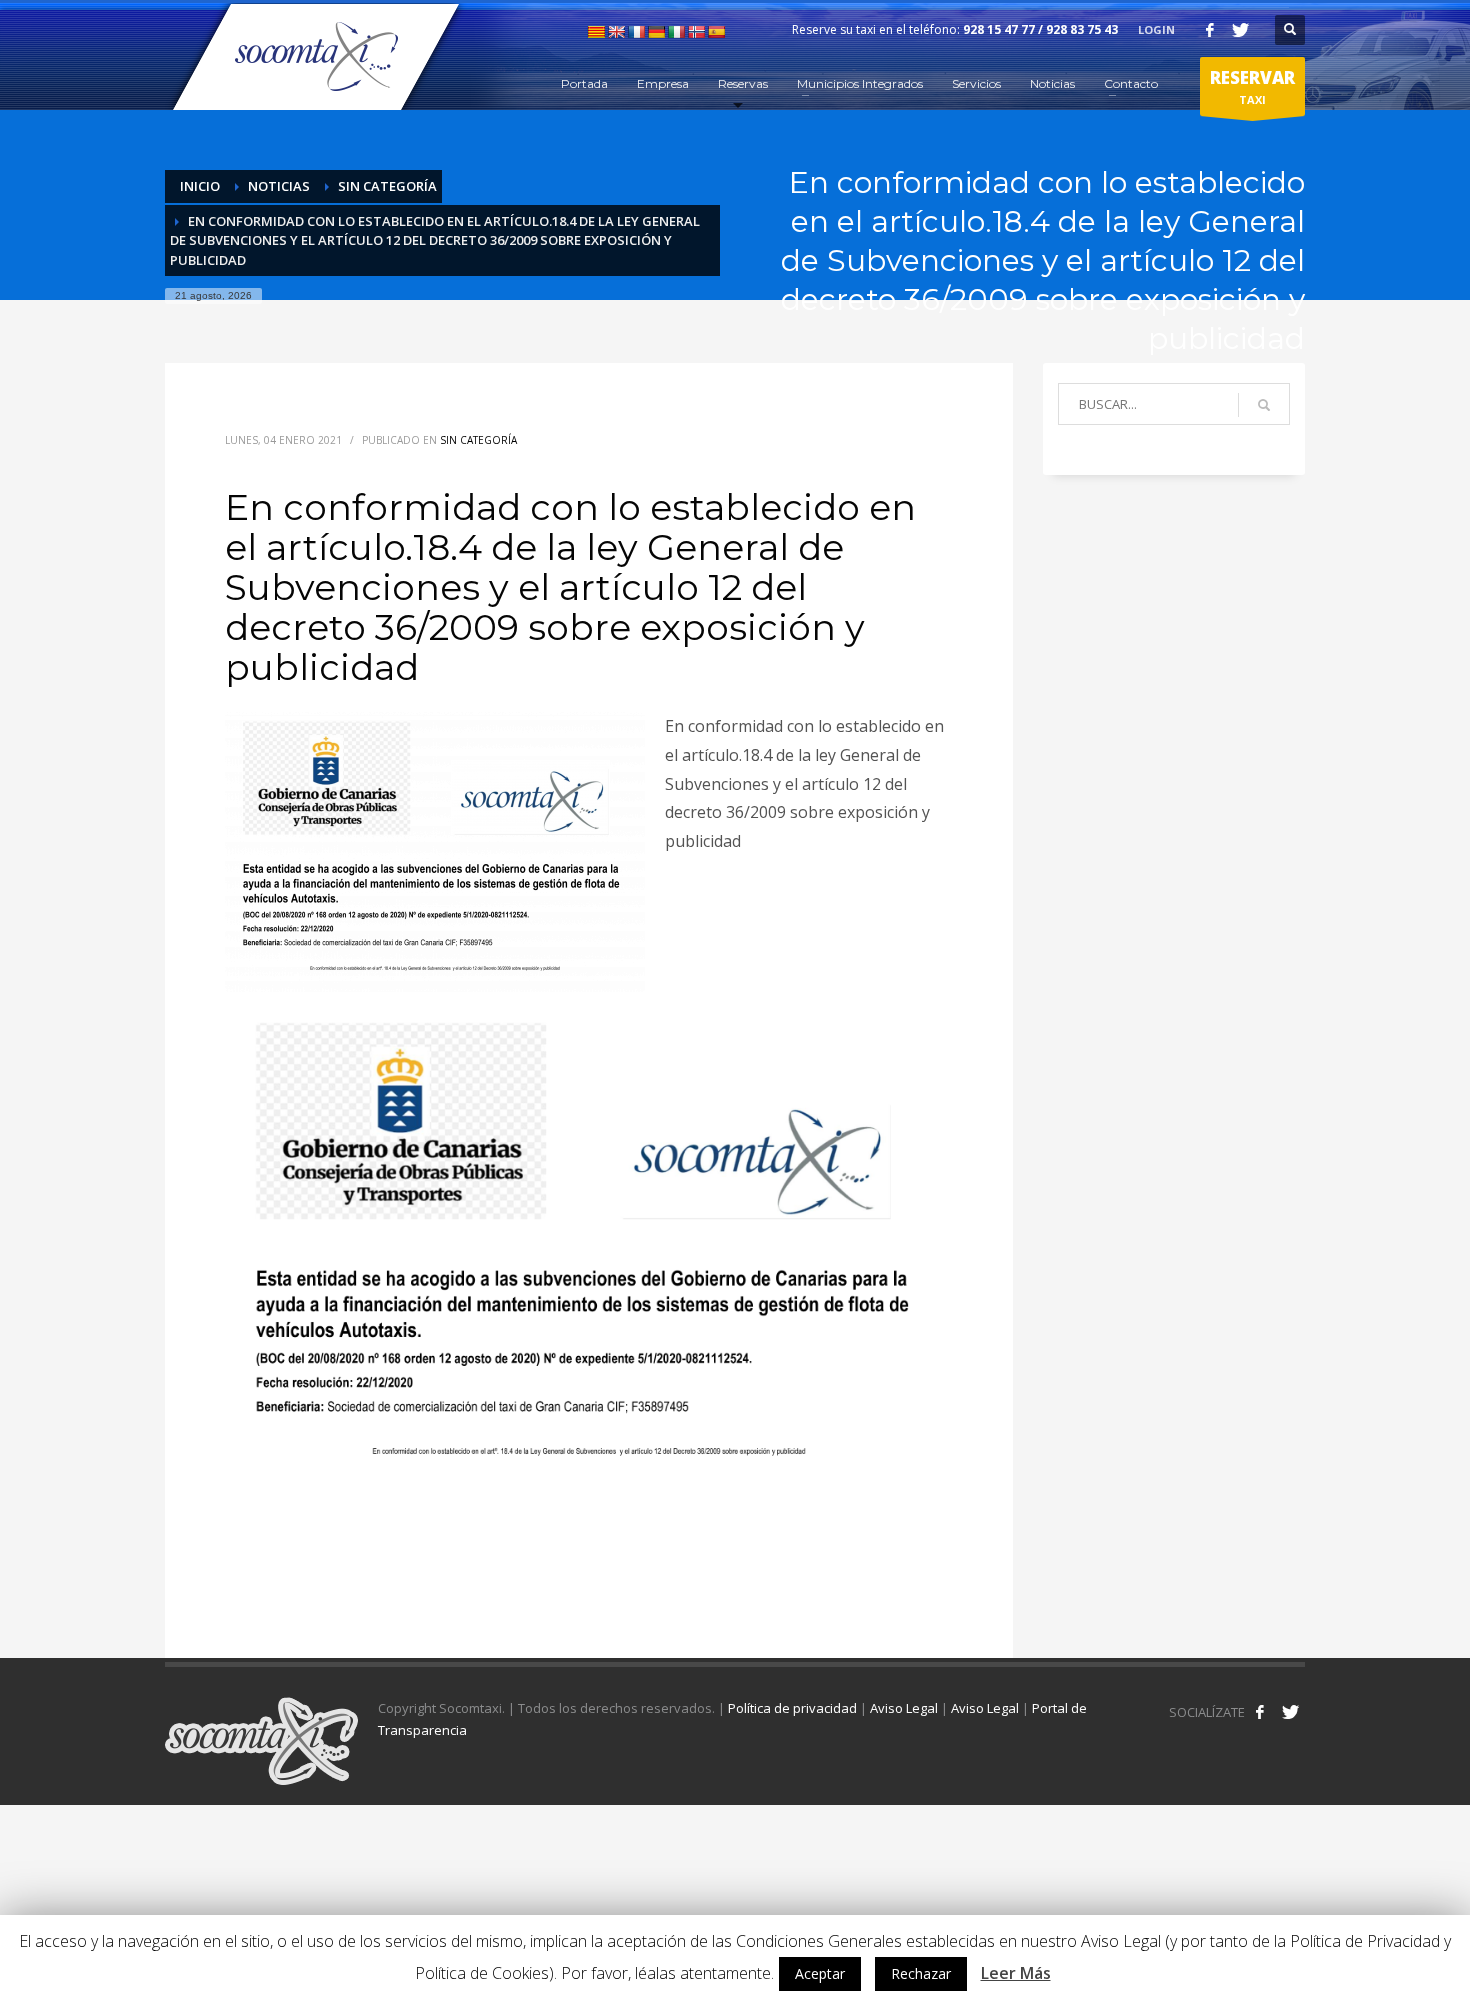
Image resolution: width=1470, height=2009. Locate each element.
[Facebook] (1210, 30)
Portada (584, 83)
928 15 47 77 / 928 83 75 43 (1040, 29)
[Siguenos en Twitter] (1290, 1712)
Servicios (976, 83)
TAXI (1252, 86)
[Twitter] (1240, 30)
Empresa (663, 83)
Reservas (743, 83)
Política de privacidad (792, 1708)
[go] (1264, 405)
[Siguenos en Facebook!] (1260, 1712)
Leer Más (1016, 1973)
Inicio (200, 186)
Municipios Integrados (860, 83)
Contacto (1131, 83)
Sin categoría (387, 186)
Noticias (1052, 83)
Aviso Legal (904, 1708)
